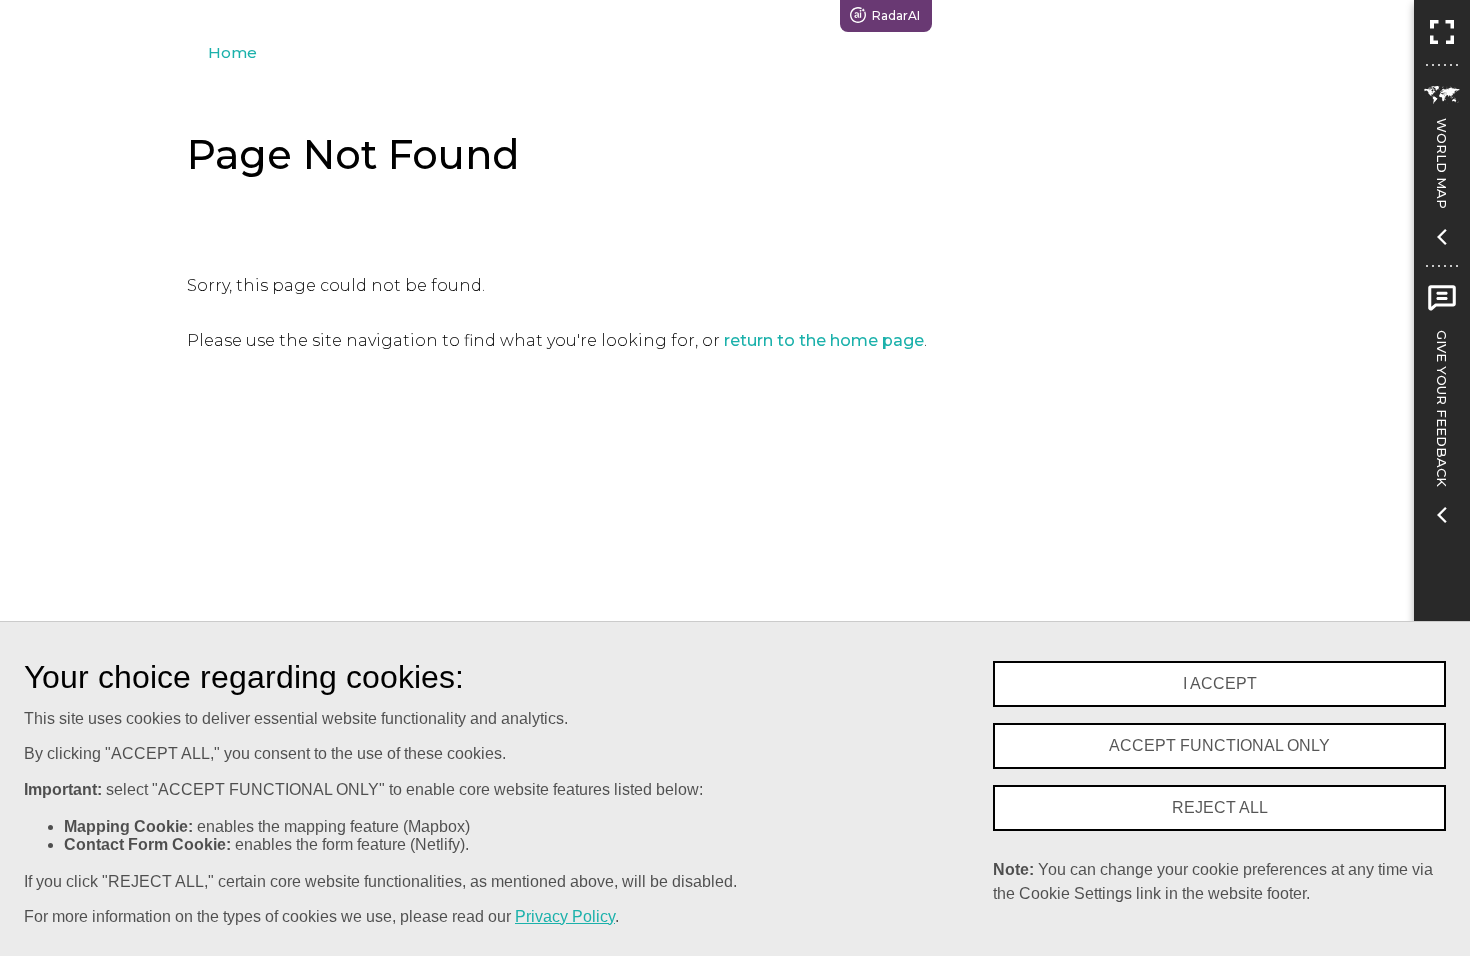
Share (1227, 15)
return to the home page (824, 340)
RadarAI (896, 15)
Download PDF (1112, 15)
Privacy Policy (565, 916)
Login (1314, 15)
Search (993, 15)
